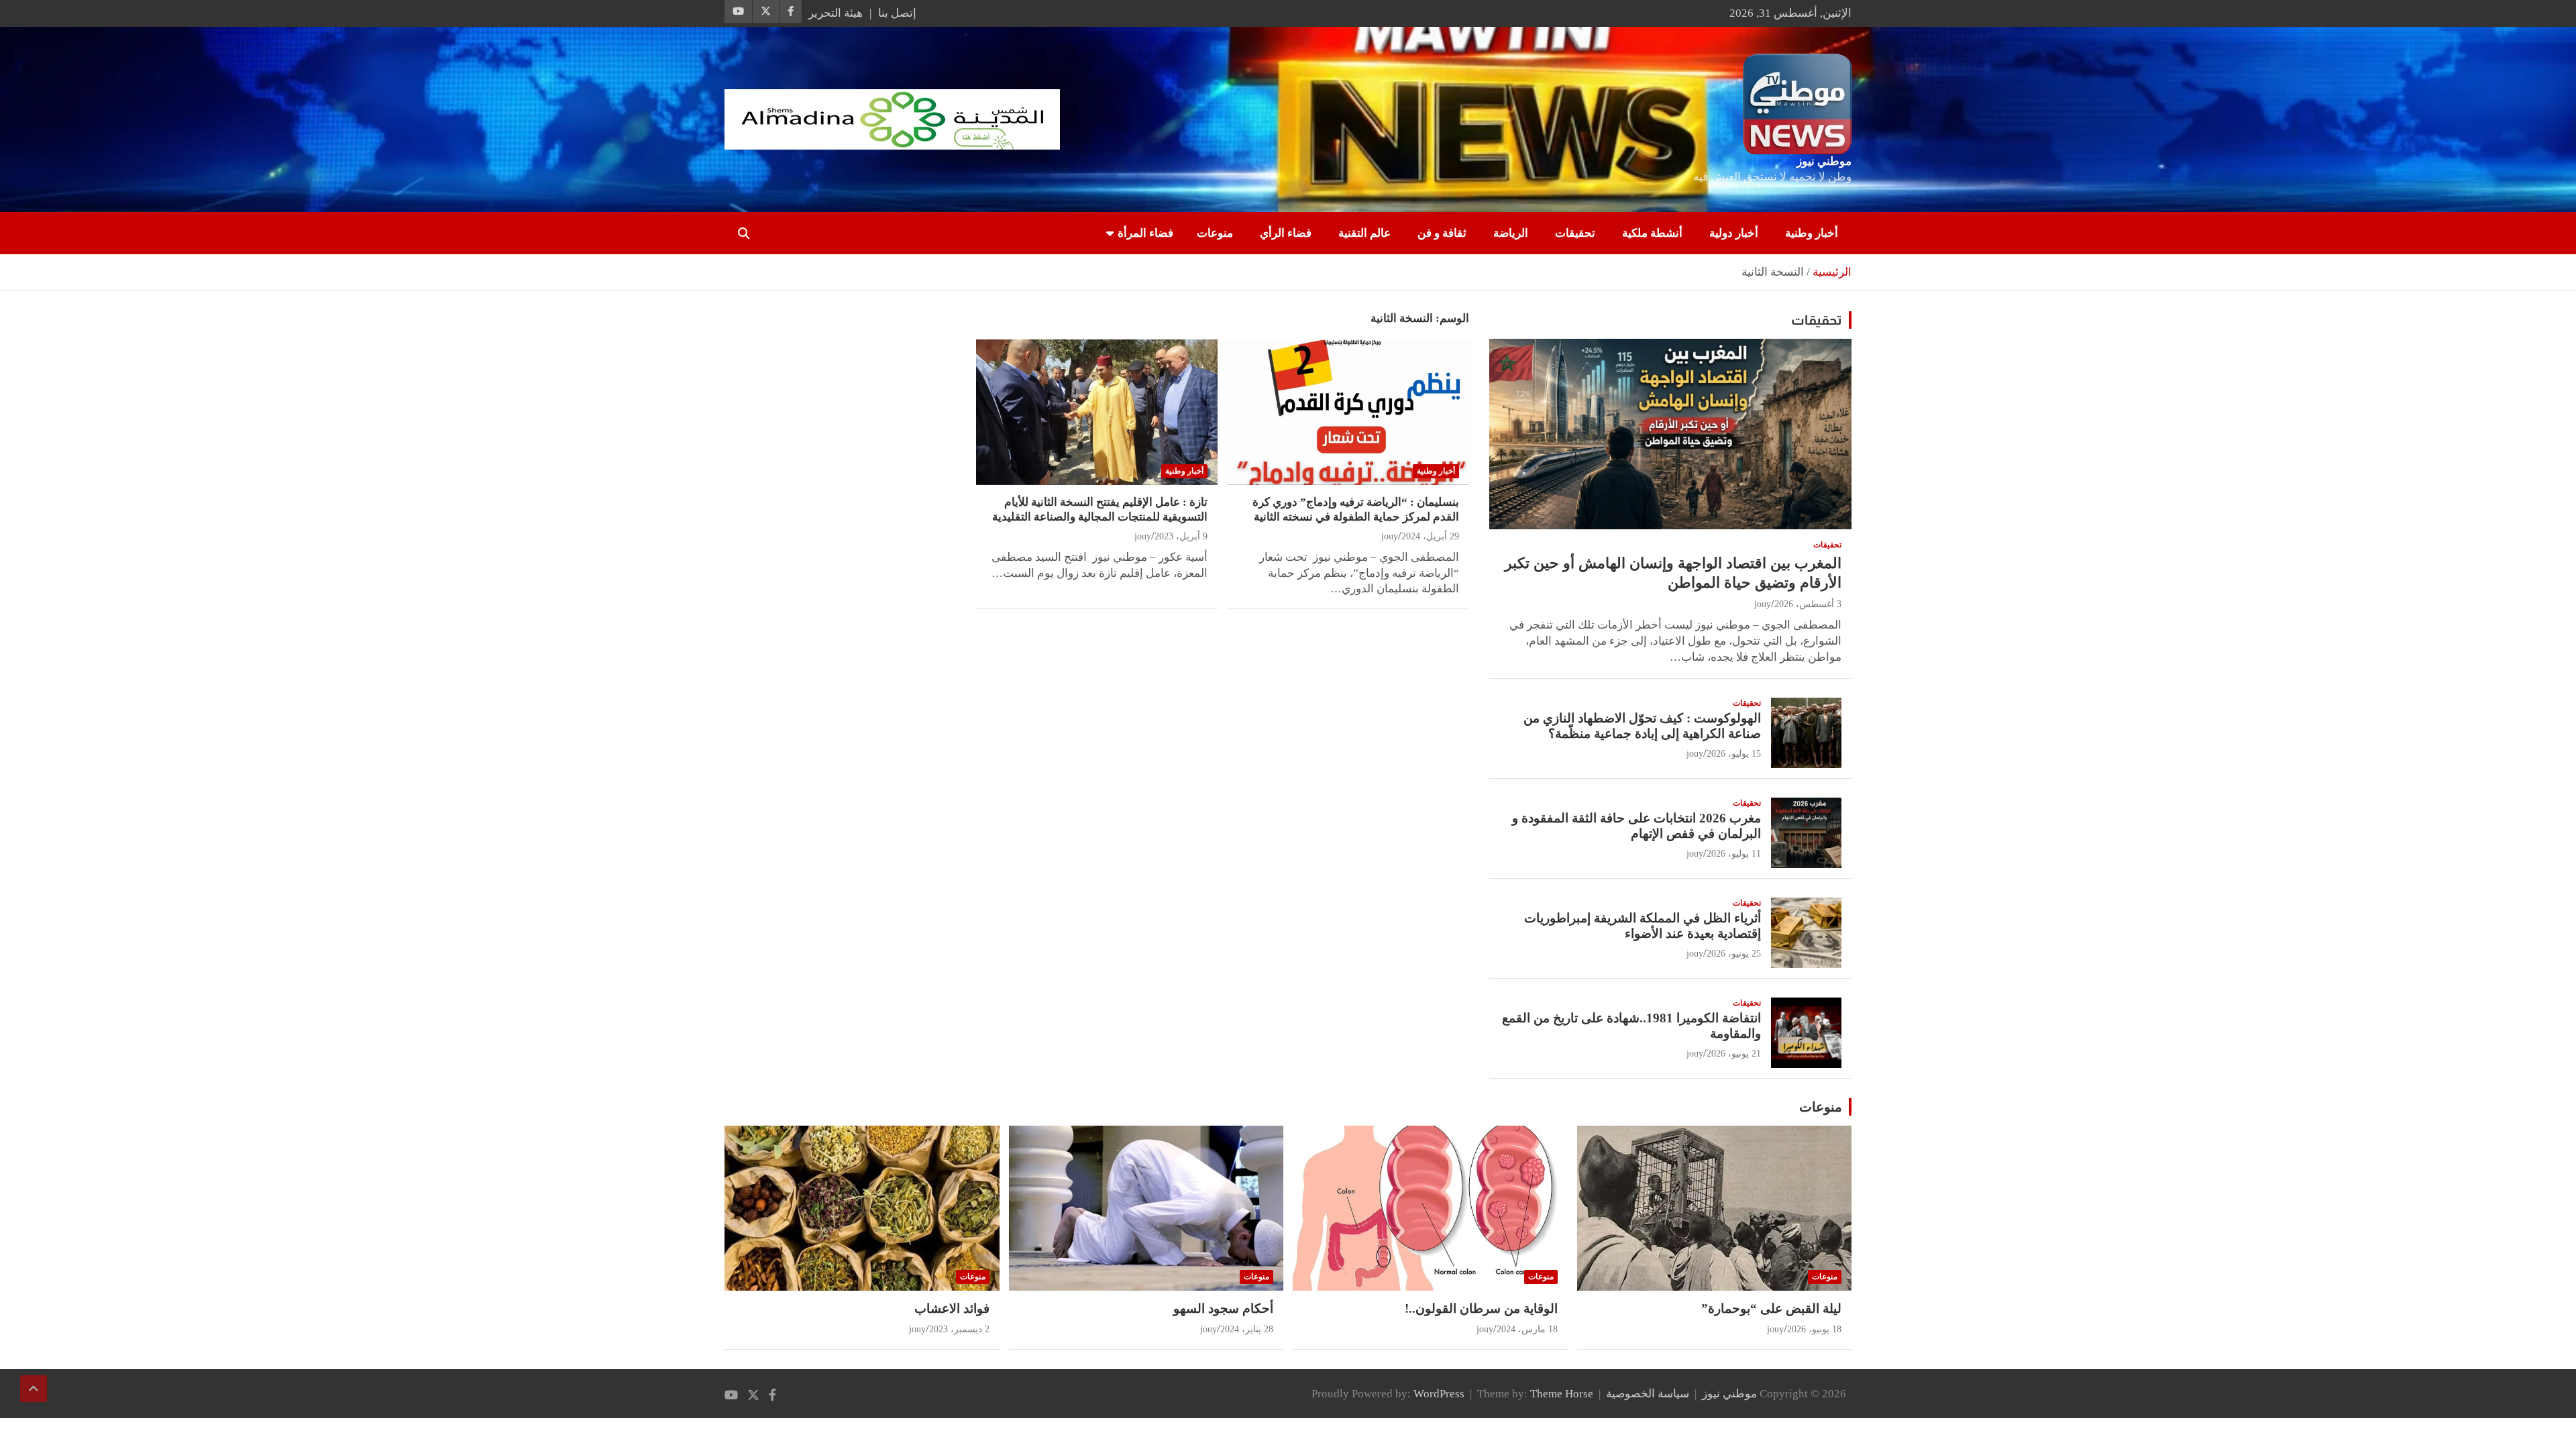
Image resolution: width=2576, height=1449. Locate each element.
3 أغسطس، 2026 (1808, 604)
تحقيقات (1575, 233)
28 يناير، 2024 (1247, 1329)
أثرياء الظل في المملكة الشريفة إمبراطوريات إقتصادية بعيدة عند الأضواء (1643, 926)
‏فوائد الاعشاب (952, 1308)
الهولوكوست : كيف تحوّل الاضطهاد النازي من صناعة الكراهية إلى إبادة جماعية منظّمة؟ (1642, 726)
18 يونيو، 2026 (1814, 1329)
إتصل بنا (897, 13)
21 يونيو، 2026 (1734, 1054)
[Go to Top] (34, 1389)
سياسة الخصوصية (1648, 1394)
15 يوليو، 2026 (1734, 754)
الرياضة (1511, 233)
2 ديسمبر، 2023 (959, 1329)
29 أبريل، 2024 (1430, 536)
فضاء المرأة (1145, 233)
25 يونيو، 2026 (1734, 954)
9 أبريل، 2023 (1181, 536)
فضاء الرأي (1286, 233)
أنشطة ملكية (1652, 233)
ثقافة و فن (1442, 233)
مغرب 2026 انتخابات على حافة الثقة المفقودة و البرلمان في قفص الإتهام (1636, 826)
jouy (1390, 536)
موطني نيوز (1824, 161)
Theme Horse (1562, 1394)
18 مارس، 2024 (1527, 1329)
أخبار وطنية (1812, 233)
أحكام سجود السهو (1223, 1308)
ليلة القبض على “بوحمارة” (1771, 1308)
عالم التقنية (1364, 233)
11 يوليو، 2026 (1734, 854)
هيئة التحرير (836, 13)
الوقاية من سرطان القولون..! (1481, 1308)
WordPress (1439, 1394)
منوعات (1215, 233)
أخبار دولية (1734, 233)
